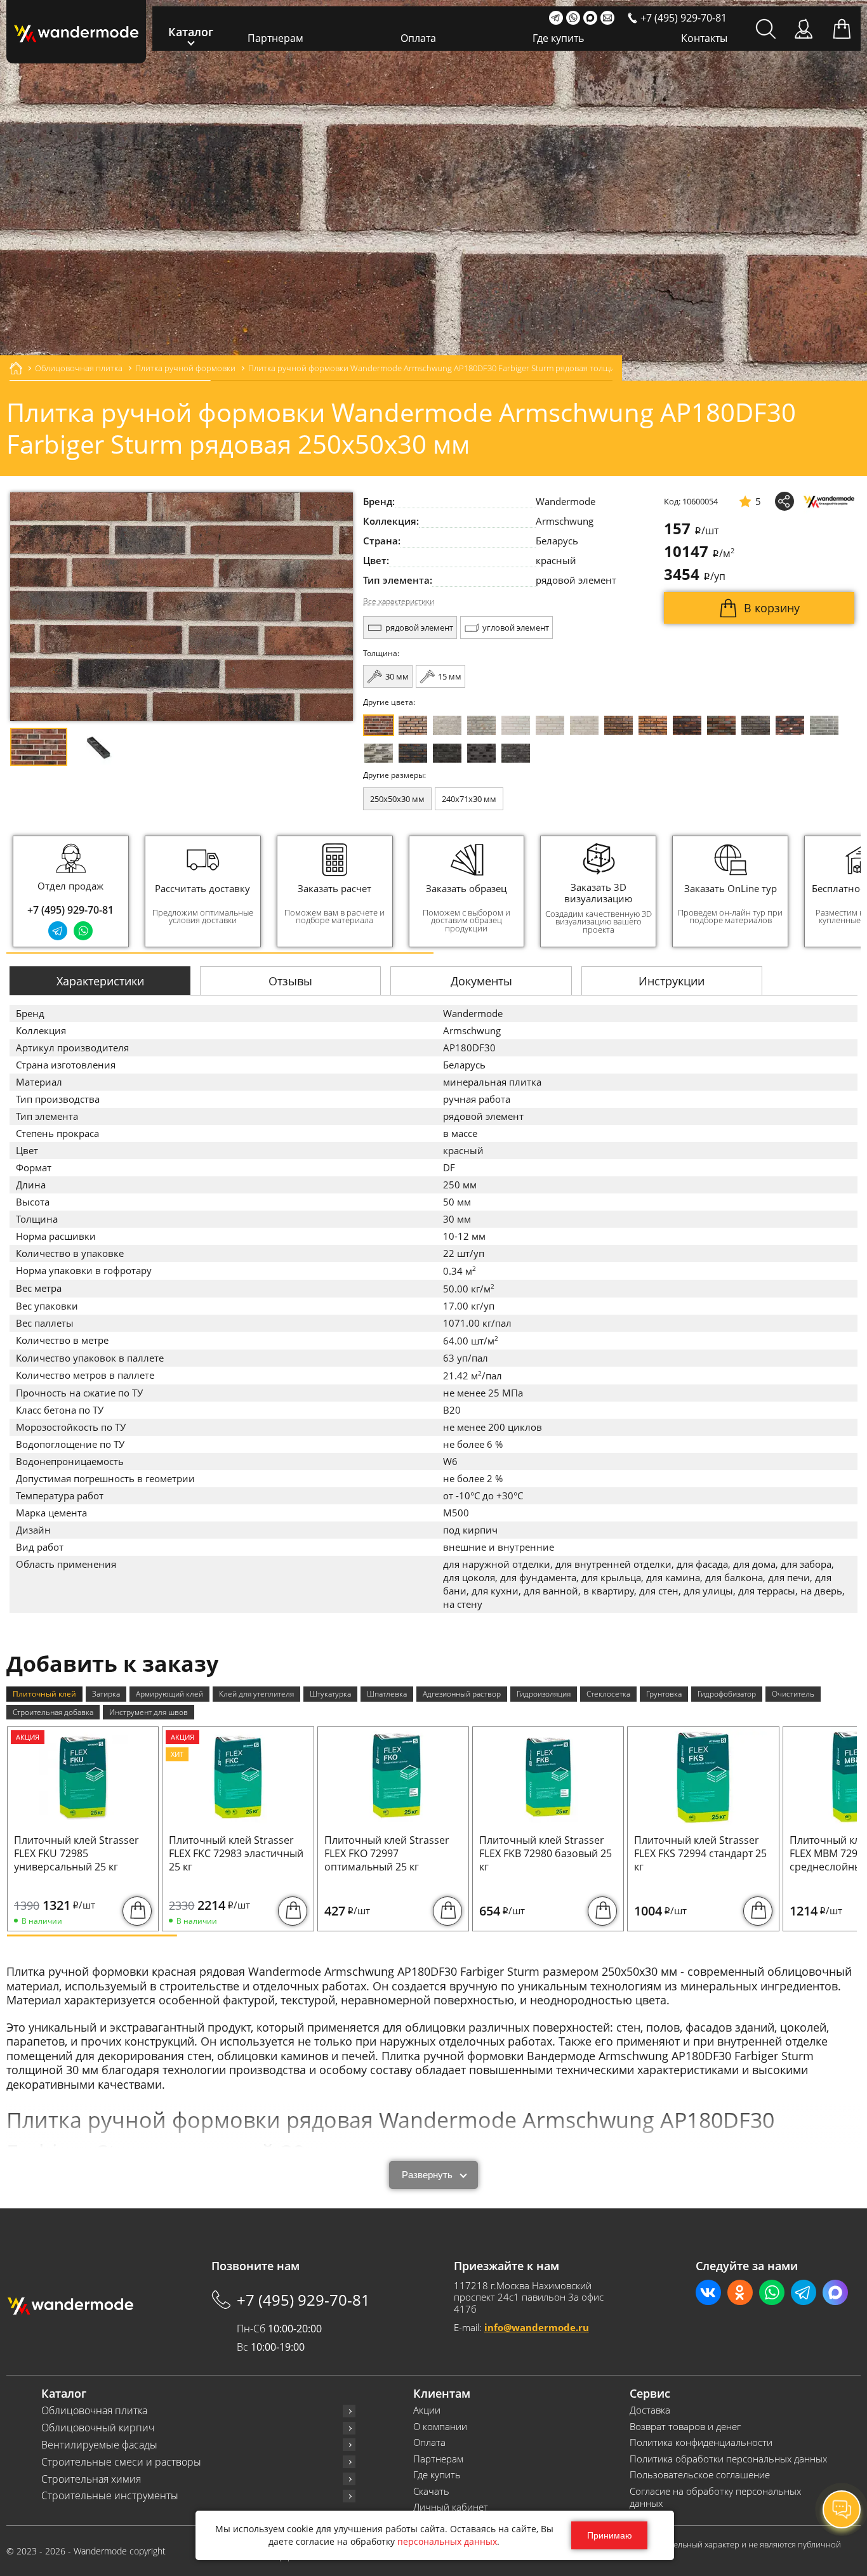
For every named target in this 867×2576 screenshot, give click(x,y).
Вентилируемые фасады (99, 2445)
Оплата (418, 38)
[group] (203, 891)
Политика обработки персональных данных (728, 2459)
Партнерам (275, 38)
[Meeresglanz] (516, 753)
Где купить (558, 38)
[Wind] (584, 725)
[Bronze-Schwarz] (619, 725)
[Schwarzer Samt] (447, 753)
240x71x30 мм (469, 799)
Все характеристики (399, 601)
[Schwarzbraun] (756, 725)
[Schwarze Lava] (481, 753)
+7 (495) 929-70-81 (70, 910)
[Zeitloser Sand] (413, 725)
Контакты (704, 38)
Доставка (650, 2410)
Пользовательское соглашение (700, 2475)
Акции (427, 2410)
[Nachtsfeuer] (687, 725)
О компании (440, 2427)
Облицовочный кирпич (98, 2428)
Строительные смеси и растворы (121, 2462)
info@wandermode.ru (537, 2327)
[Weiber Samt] (550, 725)
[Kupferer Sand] (721, 725)
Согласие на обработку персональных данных (715, 2498)
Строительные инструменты (110, 2496)
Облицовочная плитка (94, 2411)
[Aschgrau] (824, 725)
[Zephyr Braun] (790, 725)
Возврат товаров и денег (685, 2427)
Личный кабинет (451, 2507)
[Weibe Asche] (379, 753)
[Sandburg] (653, 725)
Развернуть (427, 2175)
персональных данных (447, 2541)
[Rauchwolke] (481, 725)
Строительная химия (91, 2479)
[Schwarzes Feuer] (413, 753)
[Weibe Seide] (516, 725)
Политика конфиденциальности (701, 2442)
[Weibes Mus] (447, 725)
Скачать (431, 2491)
